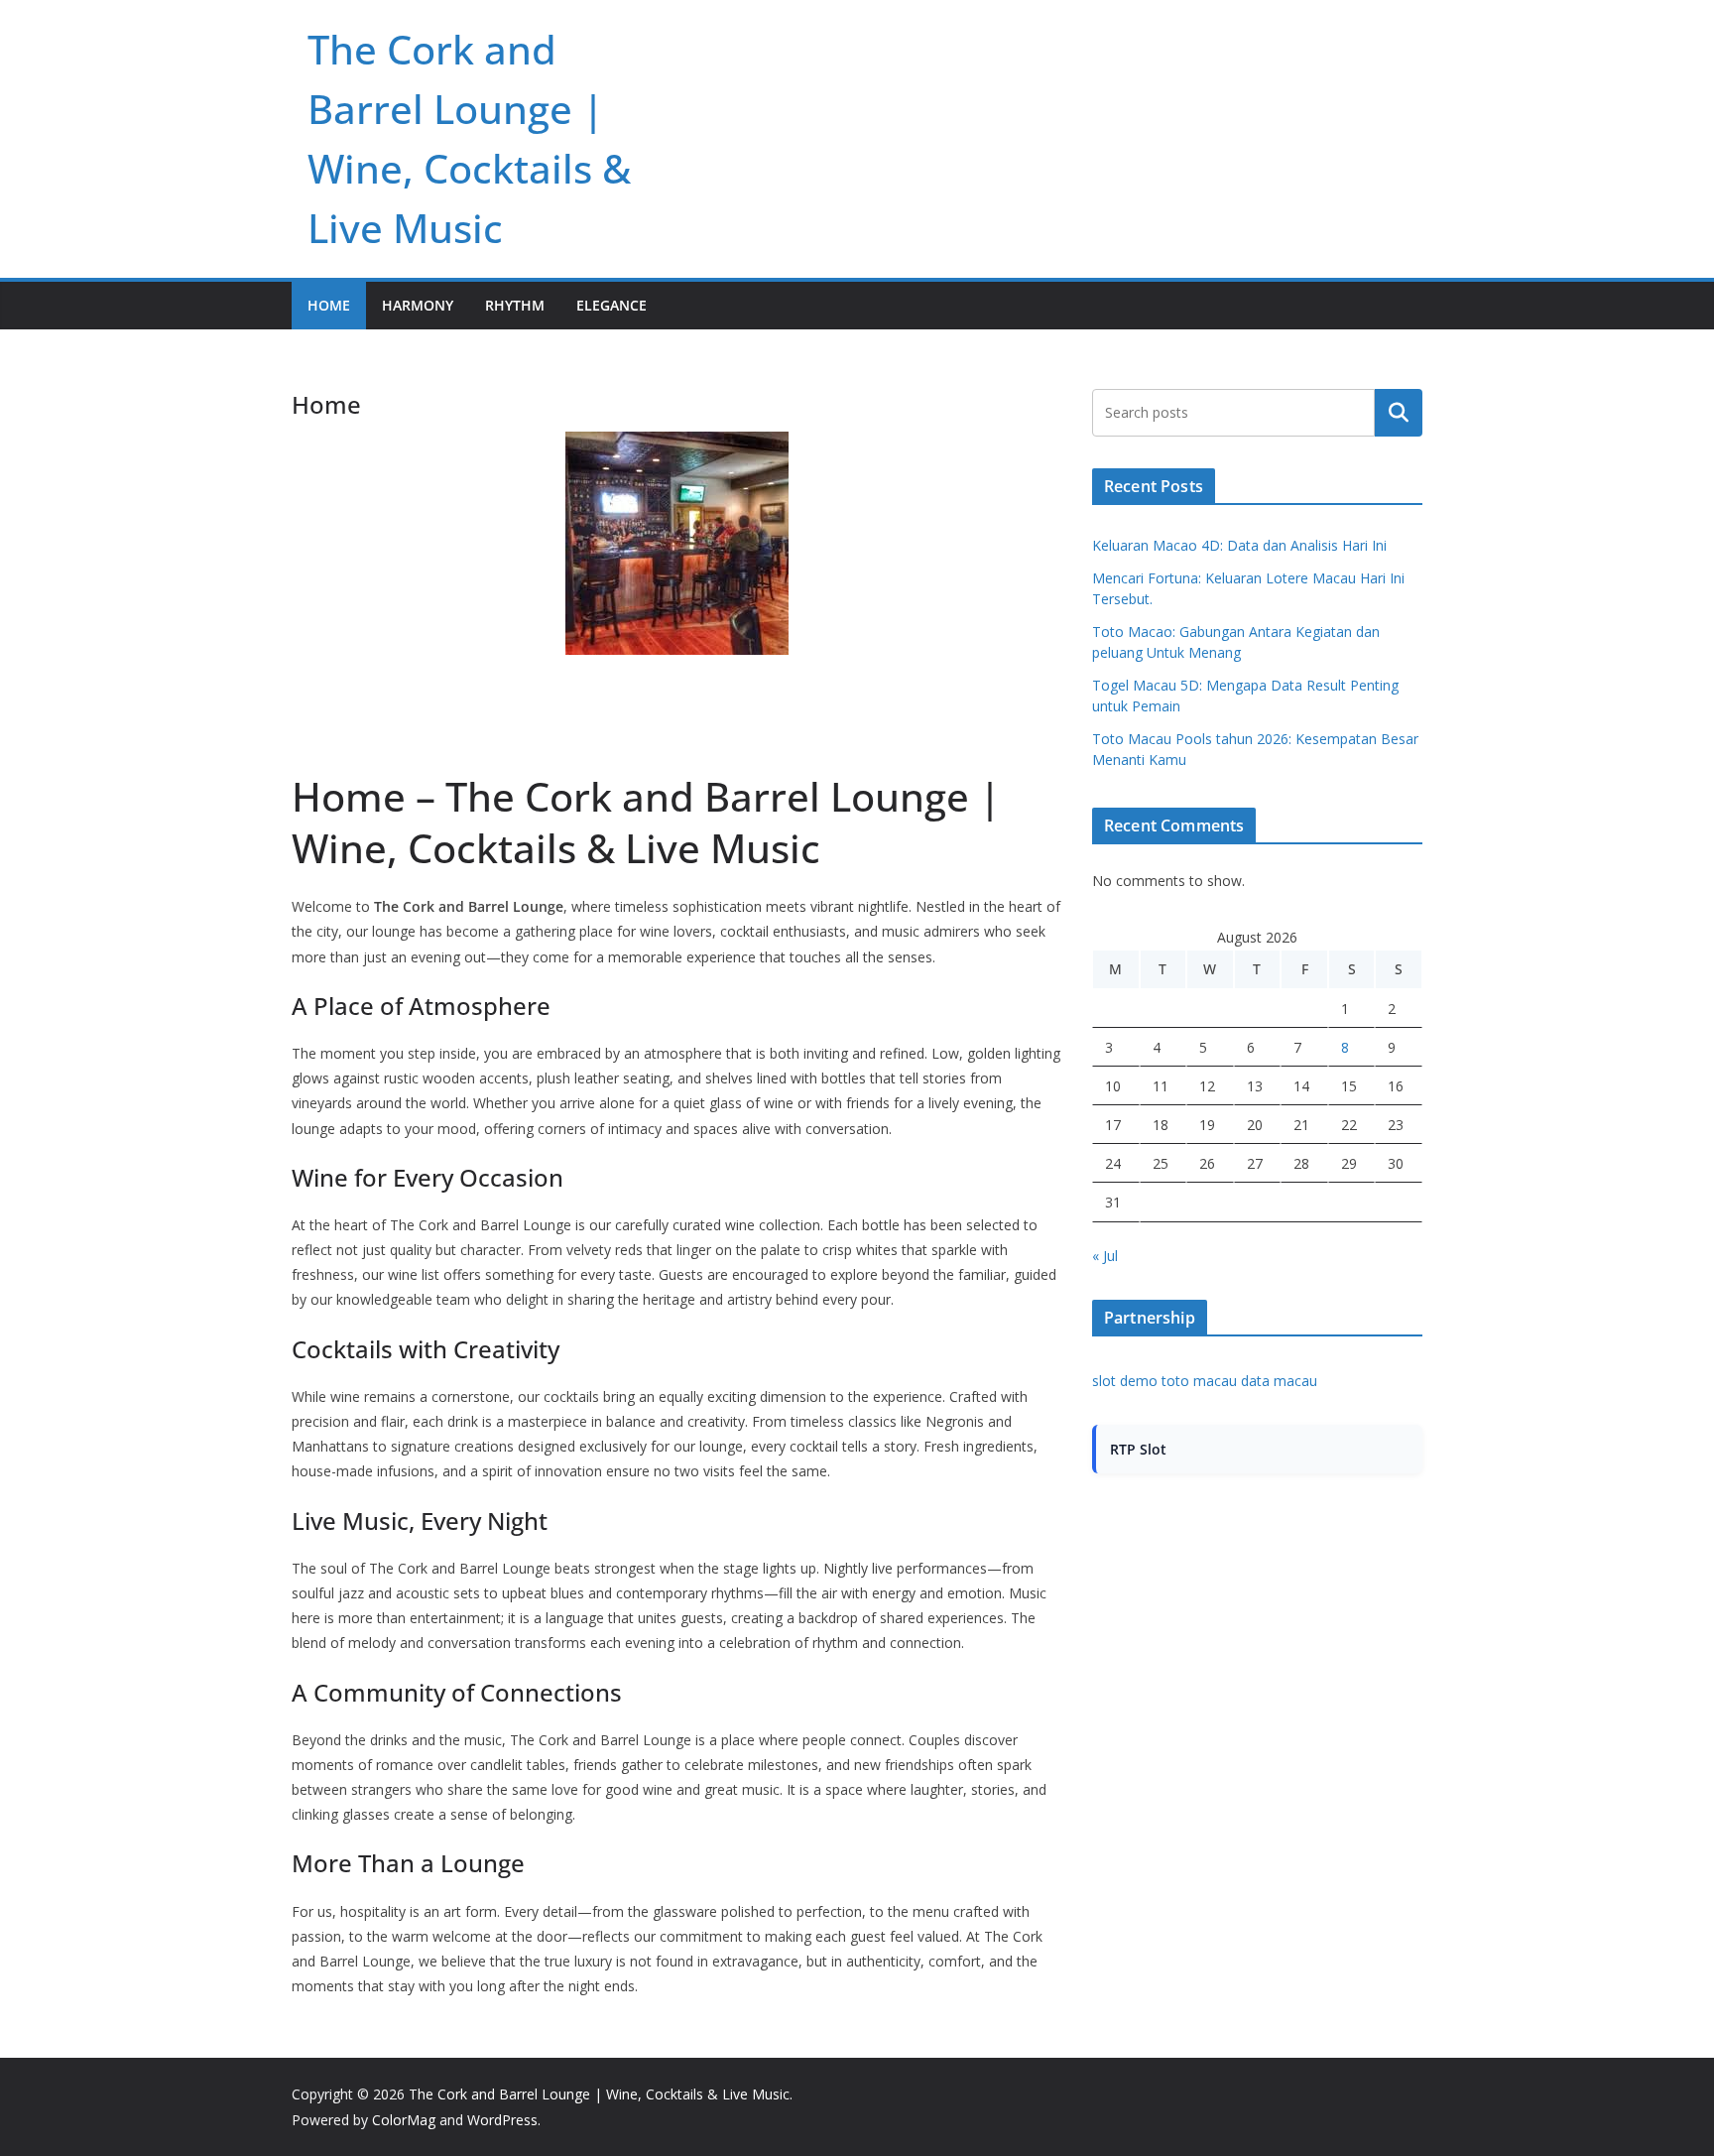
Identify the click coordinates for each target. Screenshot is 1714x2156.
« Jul (1105, 1256)
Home (329, 305)
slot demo (1125, 1381)
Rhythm (515, 305)
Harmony (418, 305)
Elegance (612, 305)
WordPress (502, 2120)
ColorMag (404, 2120)
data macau (1279, 1381)
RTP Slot (1138, 1449)
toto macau (1199, 1381)
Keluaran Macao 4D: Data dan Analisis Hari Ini (1239, 545)
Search (1399, 413)
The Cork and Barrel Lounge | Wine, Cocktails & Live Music (599, 2094)
